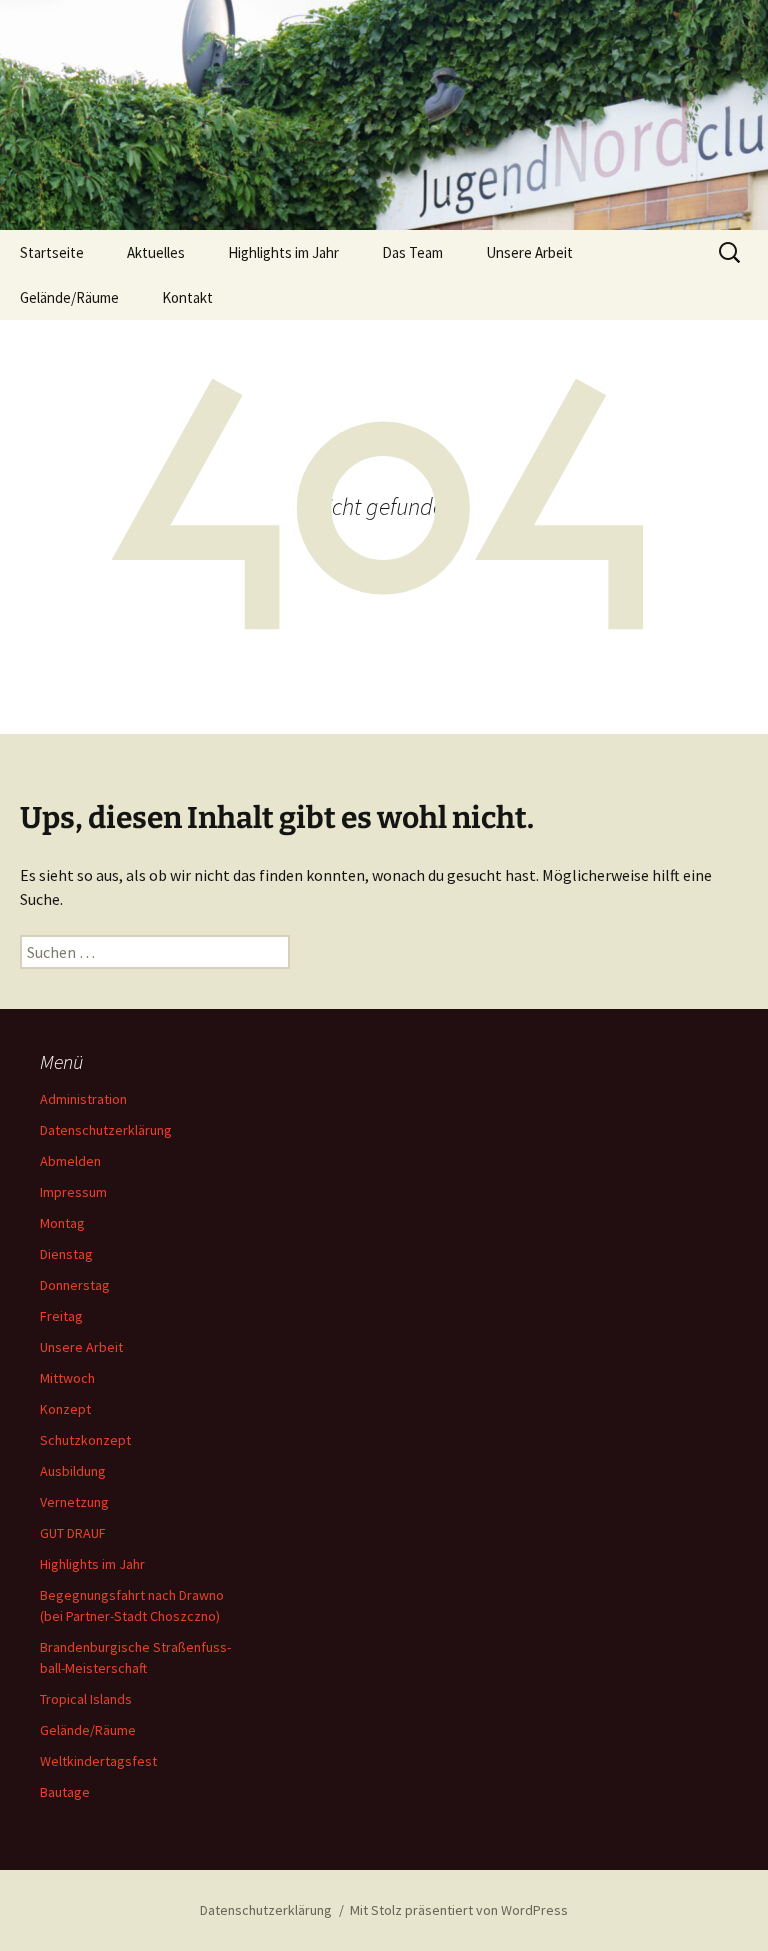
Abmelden (70, 1161)
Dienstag (66, 1254)
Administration (83, 1099)
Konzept (65, 1409)
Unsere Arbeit (529, 252)
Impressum (73, 1192)
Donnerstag (75, 1285)
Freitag (61, 1316)
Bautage (65, 1792)
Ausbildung (73, 1471)
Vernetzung (74, 1502)
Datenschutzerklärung (106, 1130)
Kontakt (187, 297)
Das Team (412, 252)
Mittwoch (67, 1378)
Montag (62, 1223)
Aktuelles (156, 252)
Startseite (52, 252)
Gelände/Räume (69, 297)
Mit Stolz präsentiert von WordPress (459, 1910)
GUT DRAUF (73, 1533)
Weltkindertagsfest (98, 1761)
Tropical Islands (86, 1699)
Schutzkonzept (85, 1440)
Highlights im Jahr (283, 252)
